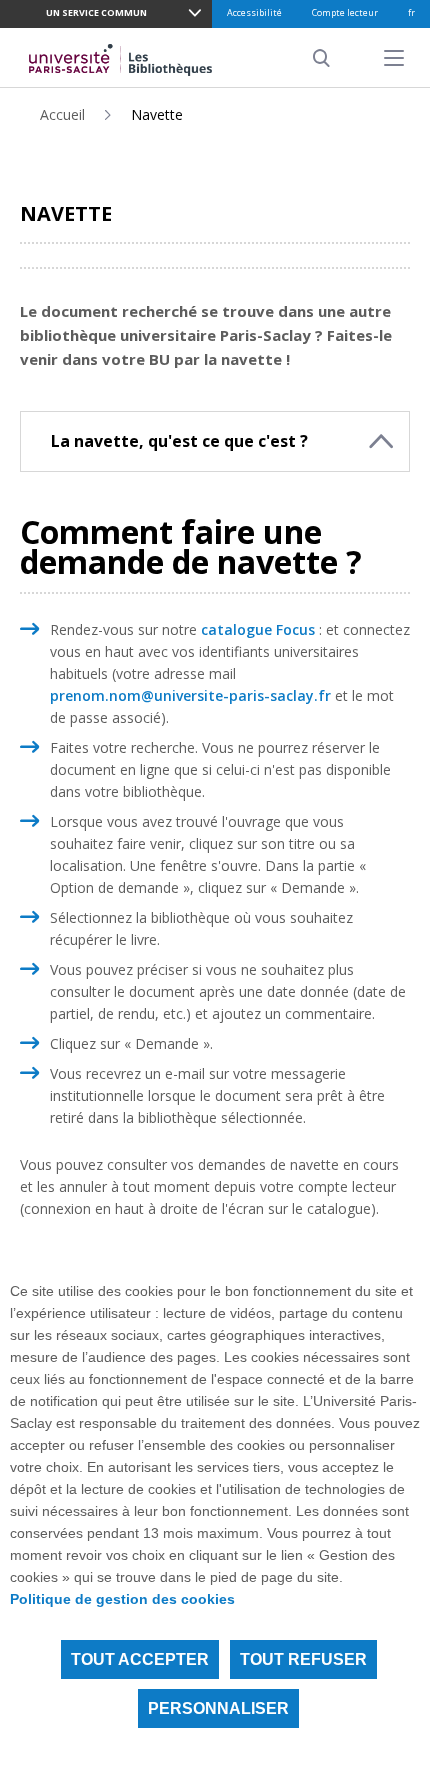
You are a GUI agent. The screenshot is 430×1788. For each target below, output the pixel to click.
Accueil (62, 114)
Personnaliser (218, 1708)
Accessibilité (254, 12)
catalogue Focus (258, 629)
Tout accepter (140, 1659)
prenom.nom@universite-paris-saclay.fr (190, 695)
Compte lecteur (345, 12)
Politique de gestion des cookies (122, 1599)
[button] (215, 441)
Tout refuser (303, 1659)
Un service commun (96, 12)
